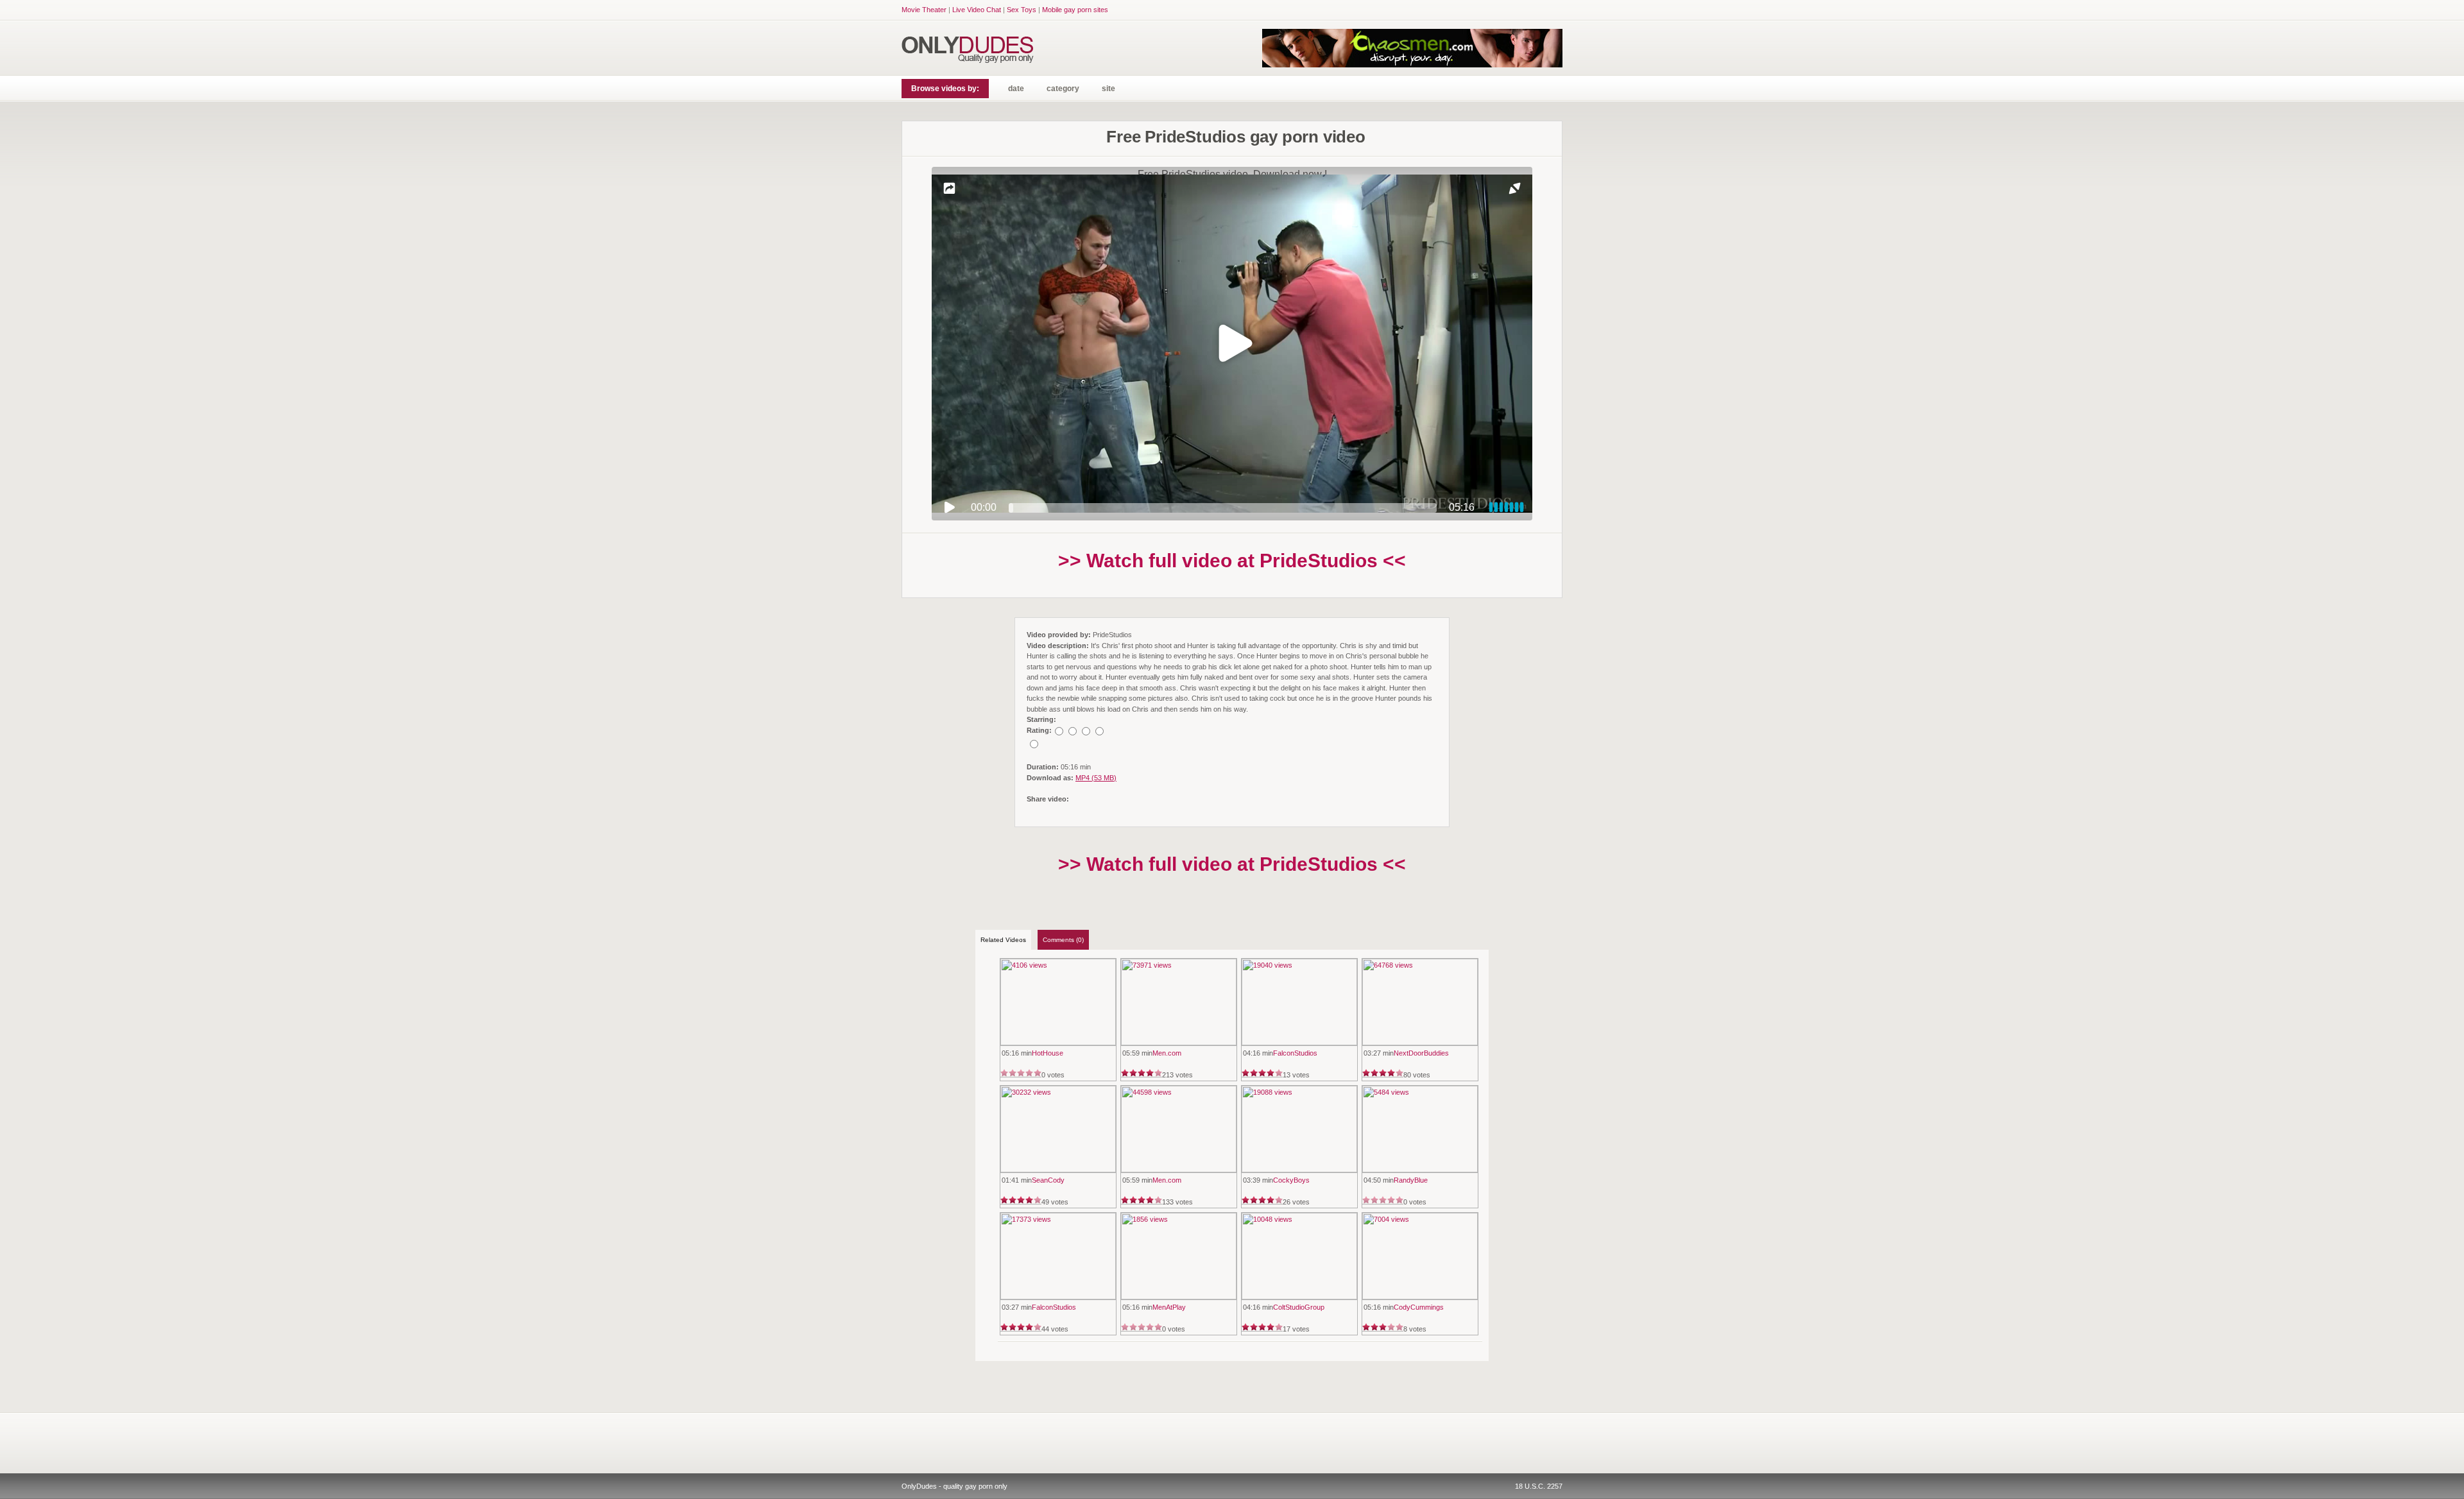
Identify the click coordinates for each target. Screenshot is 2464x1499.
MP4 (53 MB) (1096, 778)
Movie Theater (924, 10)
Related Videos (1003, 940)
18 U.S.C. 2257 (1539, 1486)
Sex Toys (1022, 10)
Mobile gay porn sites (1075, 10)
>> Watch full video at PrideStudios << (1232, 561)
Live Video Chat (977, 10)
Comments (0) (1063, 940)
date (1016, 89)
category (1063, 89)
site (1108, 89)
